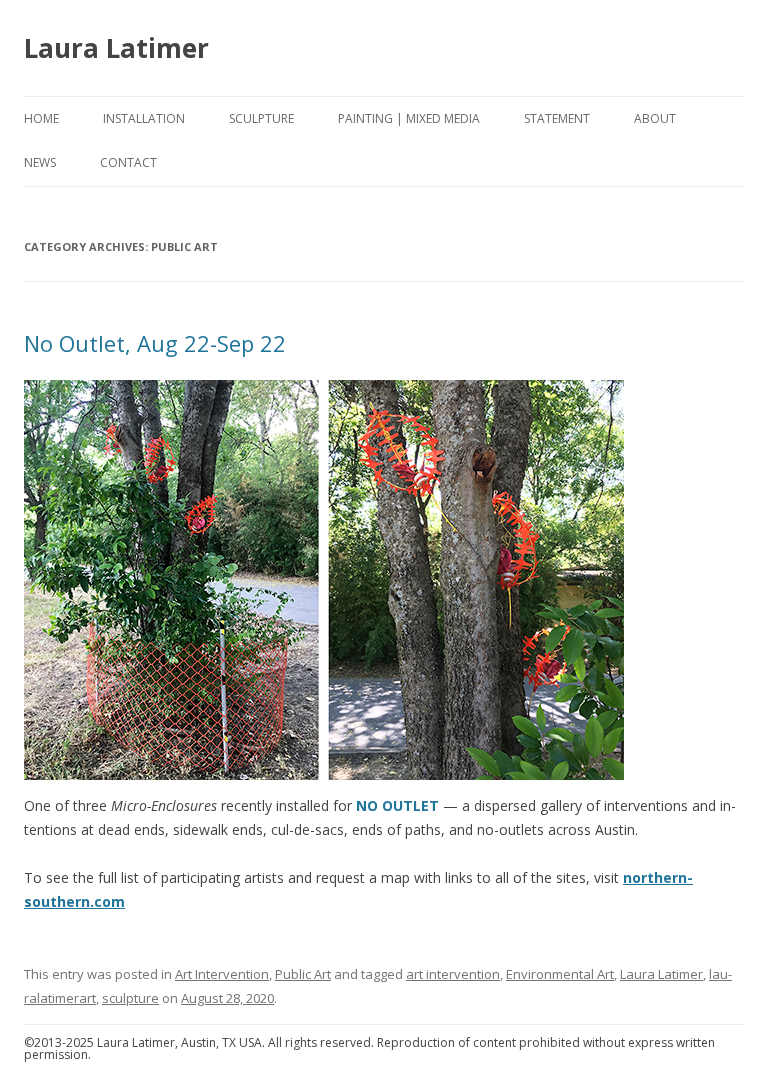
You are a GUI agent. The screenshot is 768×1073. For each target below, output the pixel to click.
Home (41, 118)
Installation (144, 118)
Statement (557, 118)
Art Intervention (222, 974)
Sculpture (261, 118)
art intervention (453, 974)
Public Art (303, 974)
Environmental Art (560, 974)
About (655, 118)
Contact (128, 162)
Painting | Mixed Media (409, 118)
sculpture (130, 998)
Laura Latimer (116, 48)
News (40, 162)
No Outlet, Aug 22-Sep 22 (155, 343)
